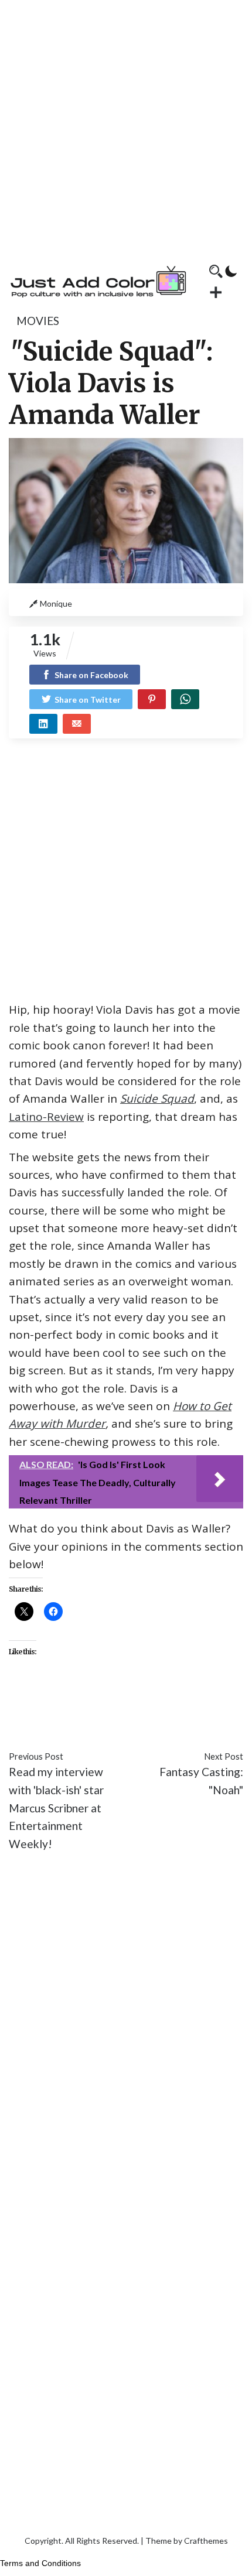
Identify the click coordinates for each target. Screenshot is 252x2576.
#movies (167, 1704)
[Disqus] (126, 2036)
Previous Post (36, 1756)
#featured (118, 1704)
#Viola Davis (73, 1722)
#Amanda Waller (50, 1704)
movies (38, 321)
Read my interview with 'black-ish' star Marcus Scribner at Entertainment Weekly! (56, 1808)
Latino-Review (46, 1117)
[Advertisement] (126, 126)
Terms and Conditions (40, 2563)
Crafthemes (206, 2541)
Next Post (224, 1756)
